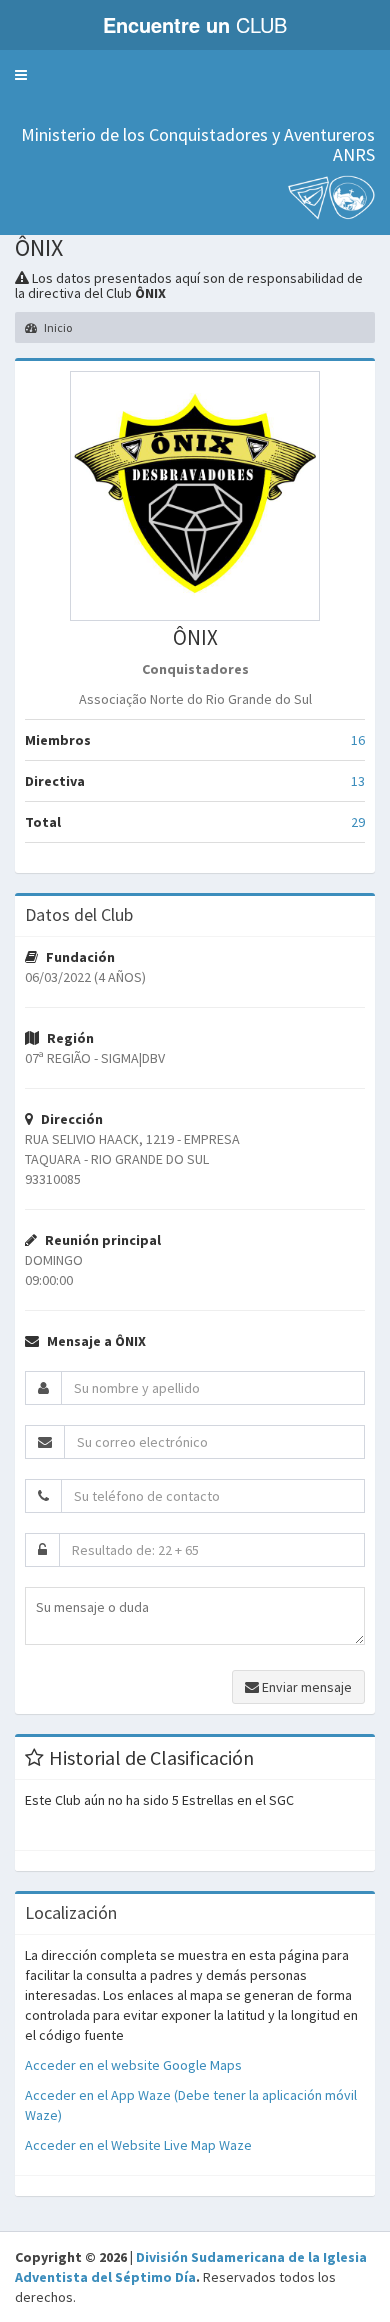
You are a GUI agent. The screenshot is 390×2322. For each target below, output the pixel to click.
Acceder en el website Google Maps (133, 2065)
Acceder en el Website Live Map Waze (138, 2145)
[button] (21, 75)
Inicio (57, 327)
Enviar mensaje (305, 1687)
